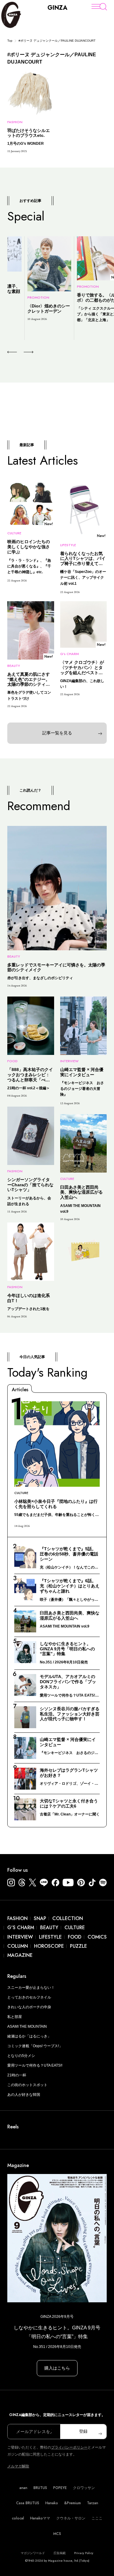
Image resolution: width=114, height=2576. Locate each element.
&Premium (73, 2503)
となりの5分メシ (21, 2056)
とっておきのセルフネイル (29, 1997)
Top (10, 41)
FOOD (75, 1937)
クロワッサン (84, 2488)
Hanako (52, 2503)
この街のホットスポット (27, 2085)
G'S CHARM (21, 1928)
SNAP (40, 1918)
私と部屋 (15, 2017)
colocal (18, 2518)
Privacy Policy (84, 2553)
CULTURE (75, 1928)
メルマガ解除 (18, 2466)
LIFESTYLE (50, 1937)
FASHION (17, 1918)
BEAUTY (49, 1928)
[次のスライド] (21, 352)
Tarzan (93, 2503)
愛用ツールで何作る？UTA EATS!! (35, 2065)
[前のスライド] (12, 352)
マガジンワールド (33, 2553)
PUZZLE (78, 1946)
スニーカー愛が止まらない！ (31, 1988)
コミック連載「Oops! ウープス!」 (35, 2046)
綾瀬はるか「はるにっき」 (29, 2036)
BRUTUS (40, 2488)
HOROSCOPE (49, 1946)
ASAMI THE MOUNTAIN (27, 2026)
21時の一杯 (17, 2075)
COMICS (97, 1937)
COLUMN (18, 1946)
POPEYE (60, 2488)
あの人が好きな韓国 (24, 2095)
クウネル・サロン (71, 2518)
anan (23, 2488)
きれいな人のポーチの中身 (29, 2007)
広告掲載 (60, 2553)
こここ (97, 2518)
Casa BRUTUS (28, 2503)
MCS (57, 2534)
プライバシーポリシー (69, 2447)
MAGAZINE (20, 1955)
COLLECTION (68, 1918)
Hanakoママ (40, 2518)
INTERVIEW (20, 1937)
